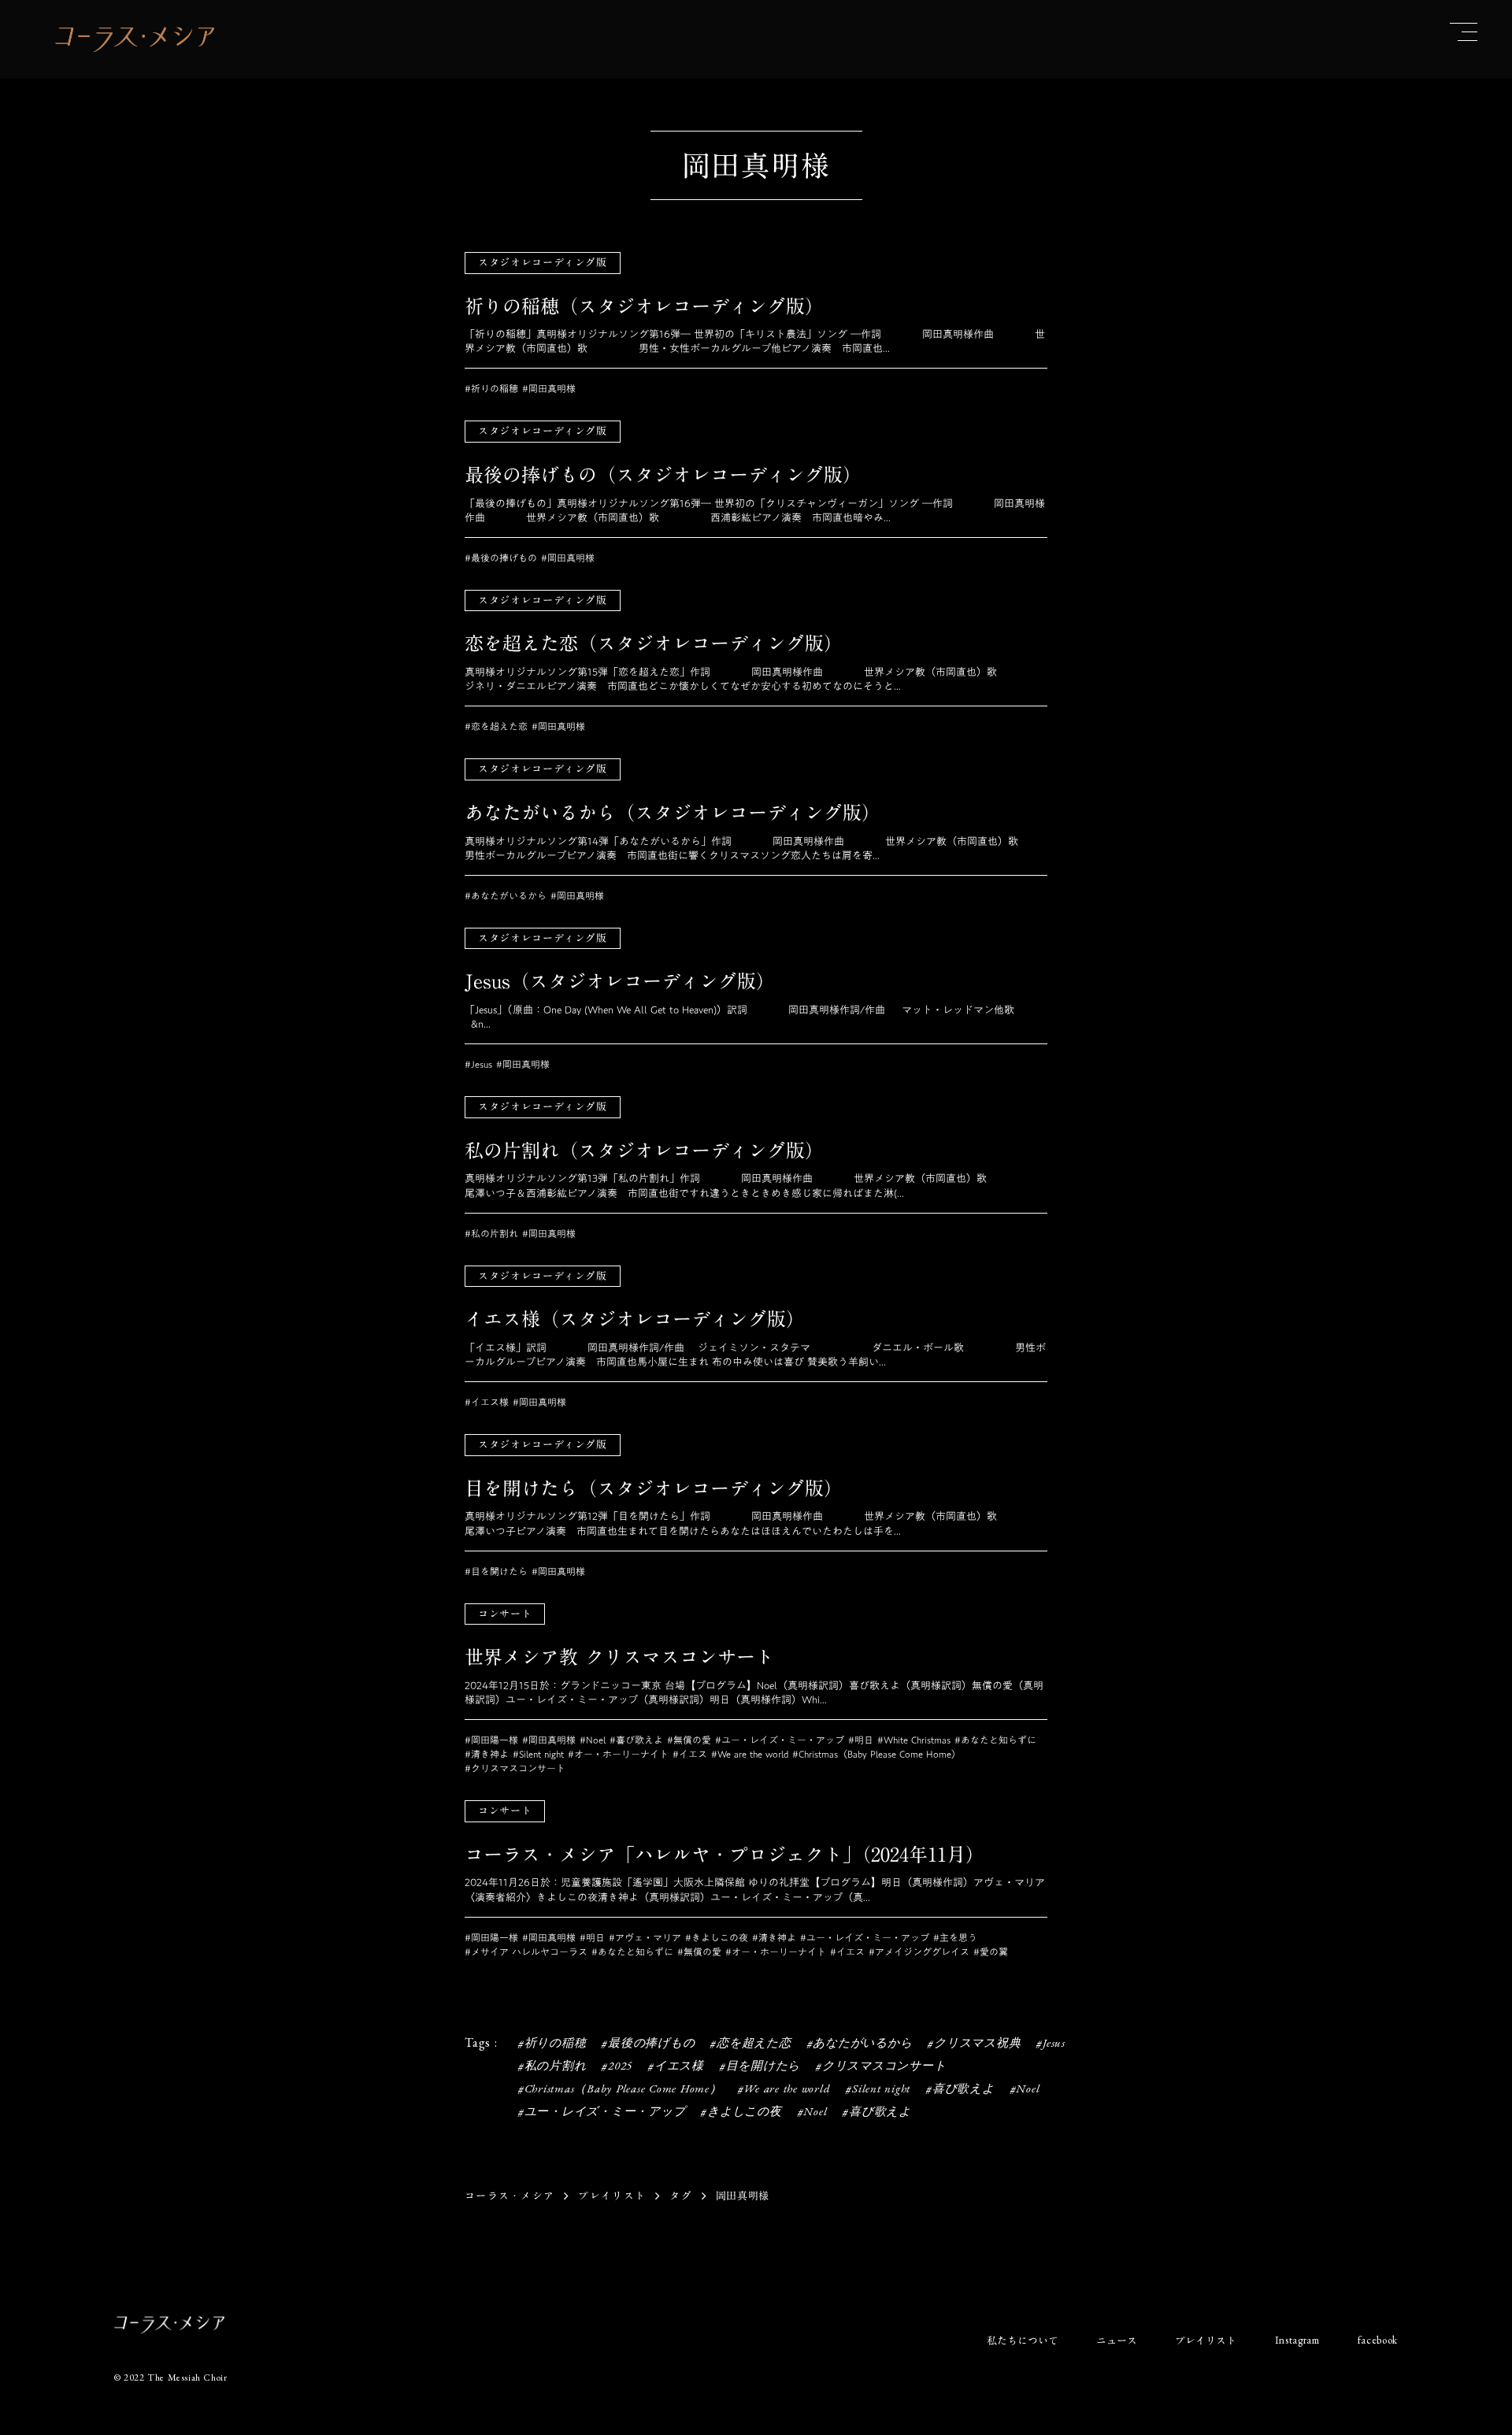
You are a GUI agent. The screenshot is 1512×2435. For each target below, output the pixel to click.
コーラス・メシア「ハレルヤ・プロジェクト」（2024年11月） (724, 1855)
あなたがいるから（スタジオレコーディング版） (673, 814)
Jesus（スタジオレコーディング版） (620, 982)
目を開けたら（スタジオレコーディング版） (654, 1489)
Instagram (1297, 2340)
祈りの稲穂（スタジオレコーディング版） (644, 307)
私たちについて (1023, 2340)
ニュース (1117, 2340)
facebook (1378, 2340)
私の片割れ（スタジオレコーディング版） (644, 1151)
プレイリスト (612, 2196)
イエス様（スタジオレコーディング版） (635, 1320)
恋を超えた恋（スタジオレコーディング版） (654, 644)
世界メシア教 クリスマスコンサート (619, 1658)
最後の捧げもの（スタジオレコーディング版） (663, 476)
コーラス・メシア (510, 2196)
